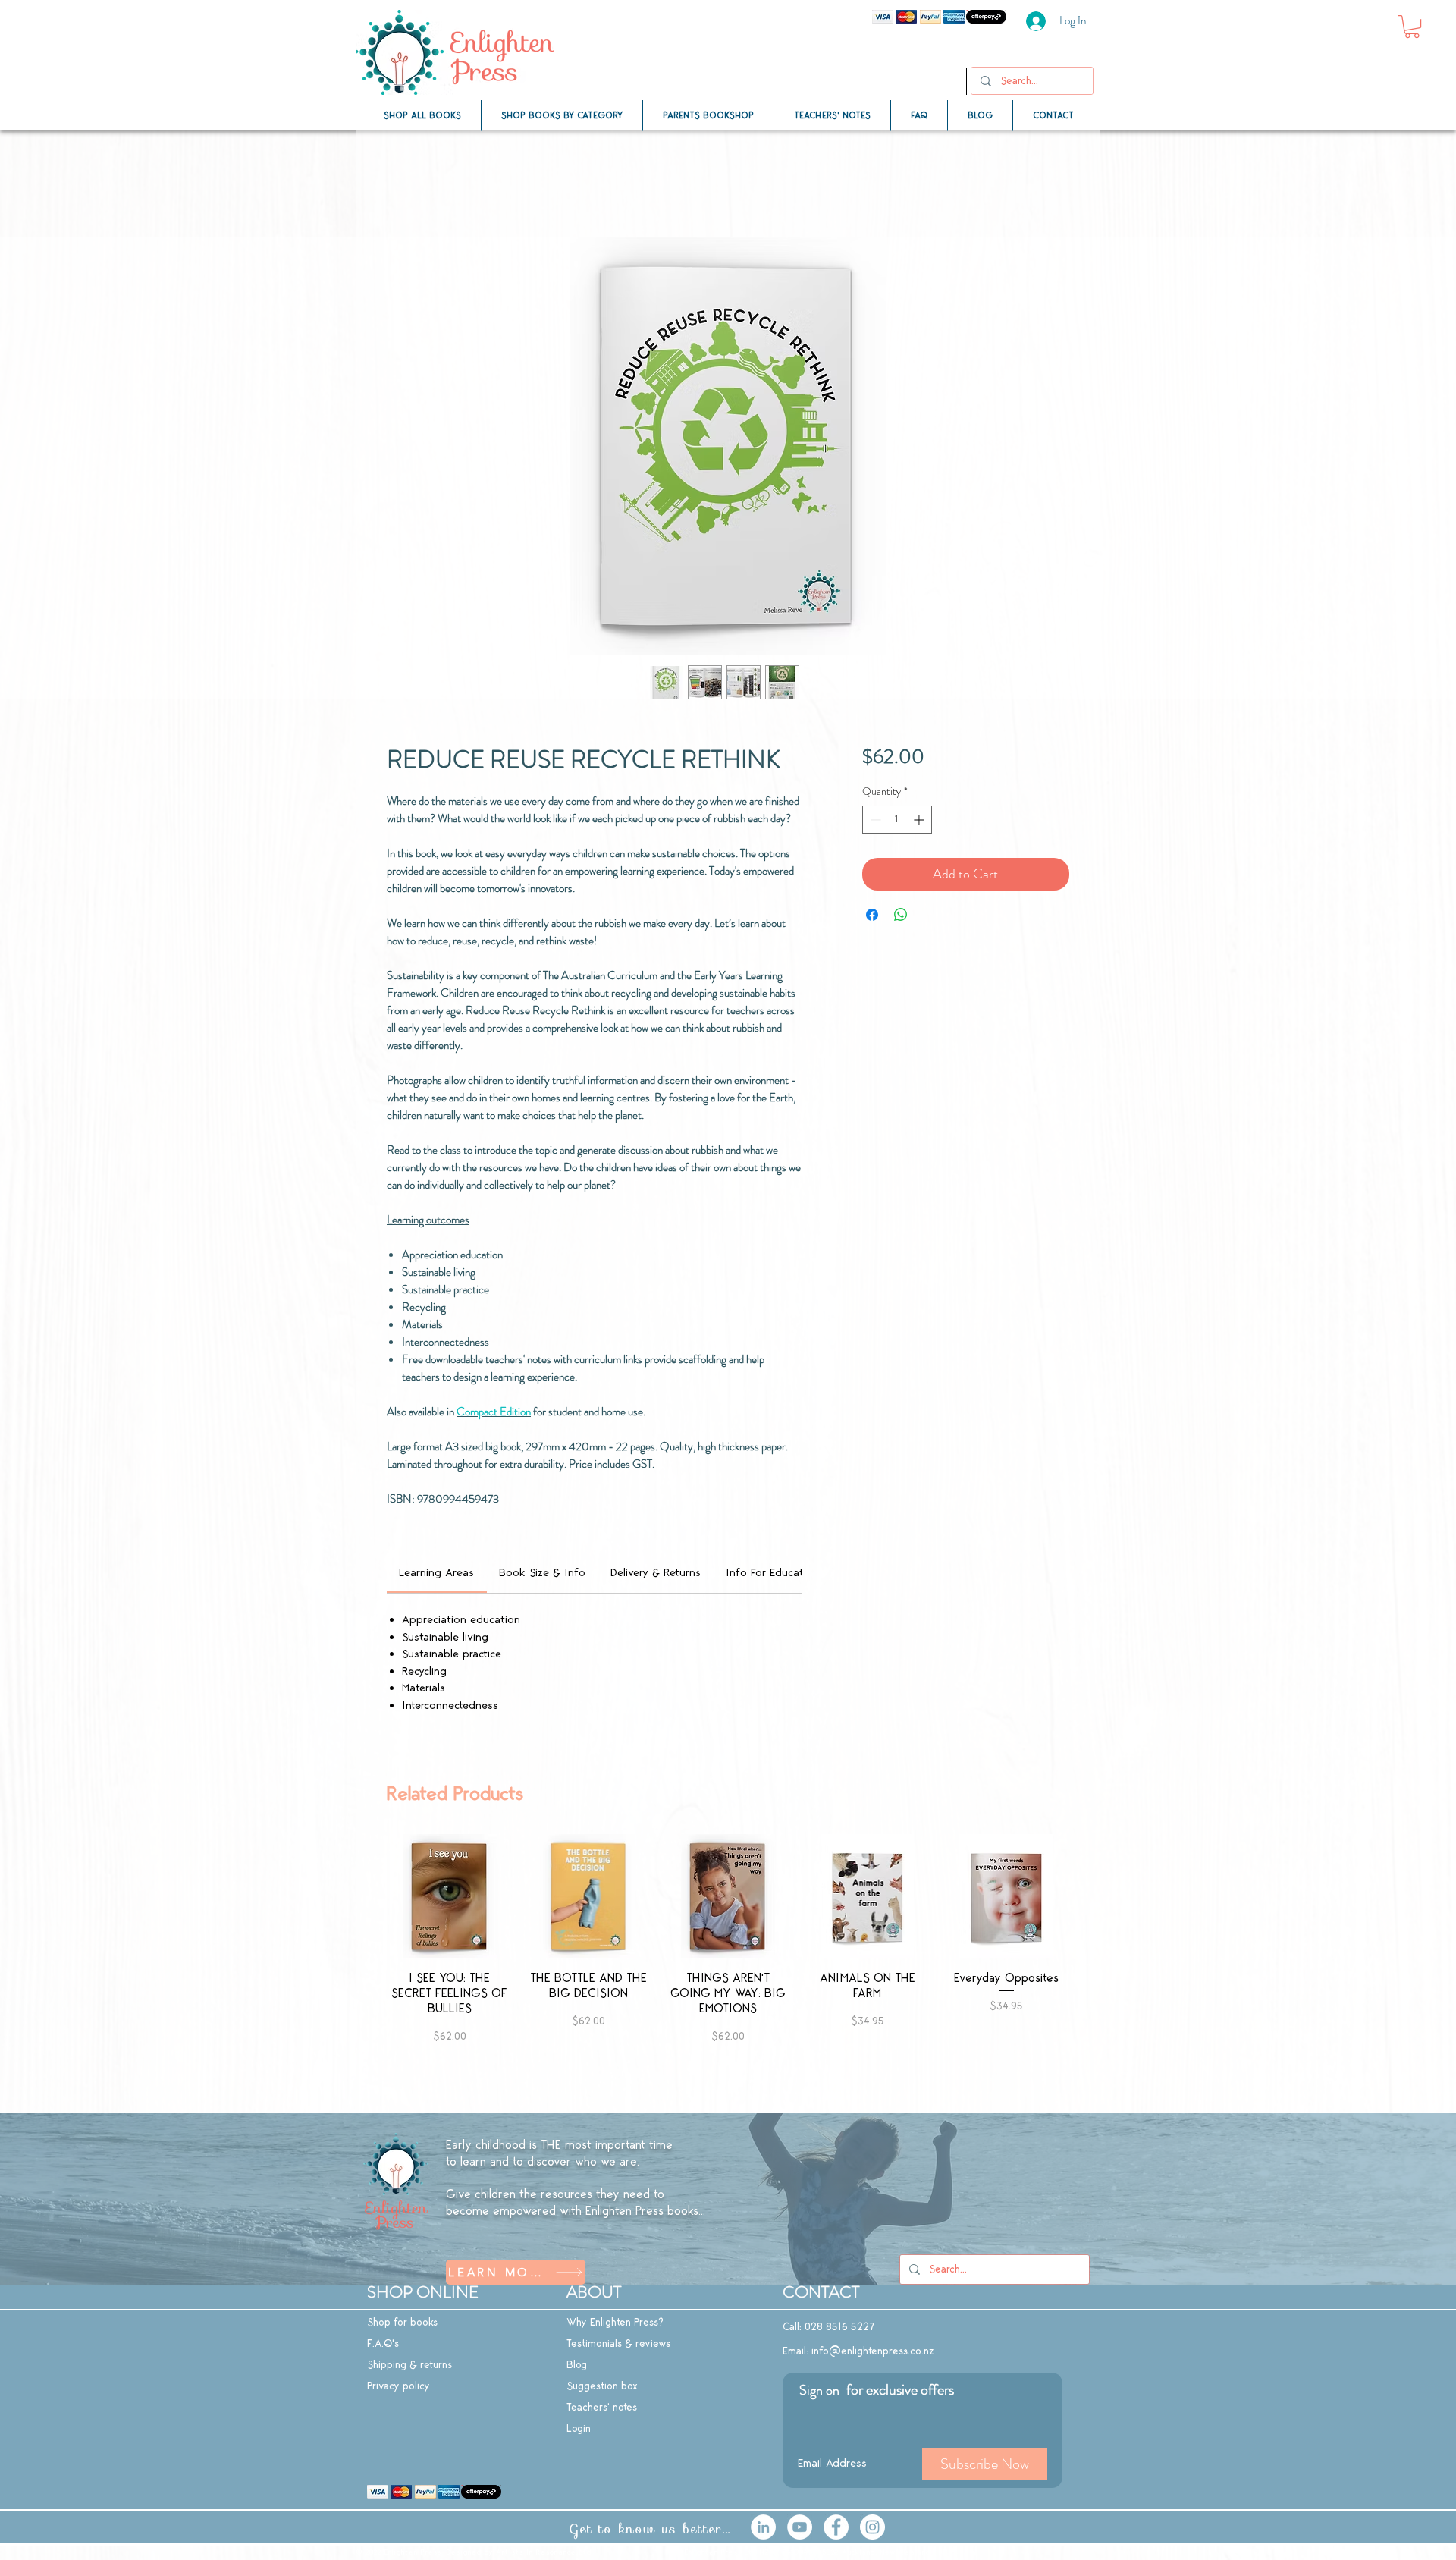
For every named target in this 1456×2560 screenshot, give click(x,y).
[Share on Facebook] (872, 915)
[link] (436, 1573)
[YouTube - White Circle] (800, 2527)
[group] (728, 1967)
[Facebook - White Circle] (836, 2527)
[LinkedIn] (763, 2527)
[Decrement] (874, 820)
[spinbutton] (897, 820)
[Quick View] (450, 1896)
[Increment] (920, 820)
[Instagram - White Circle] (872, 2527)
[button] (1412, 27)
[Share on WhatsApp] (901, 915)
